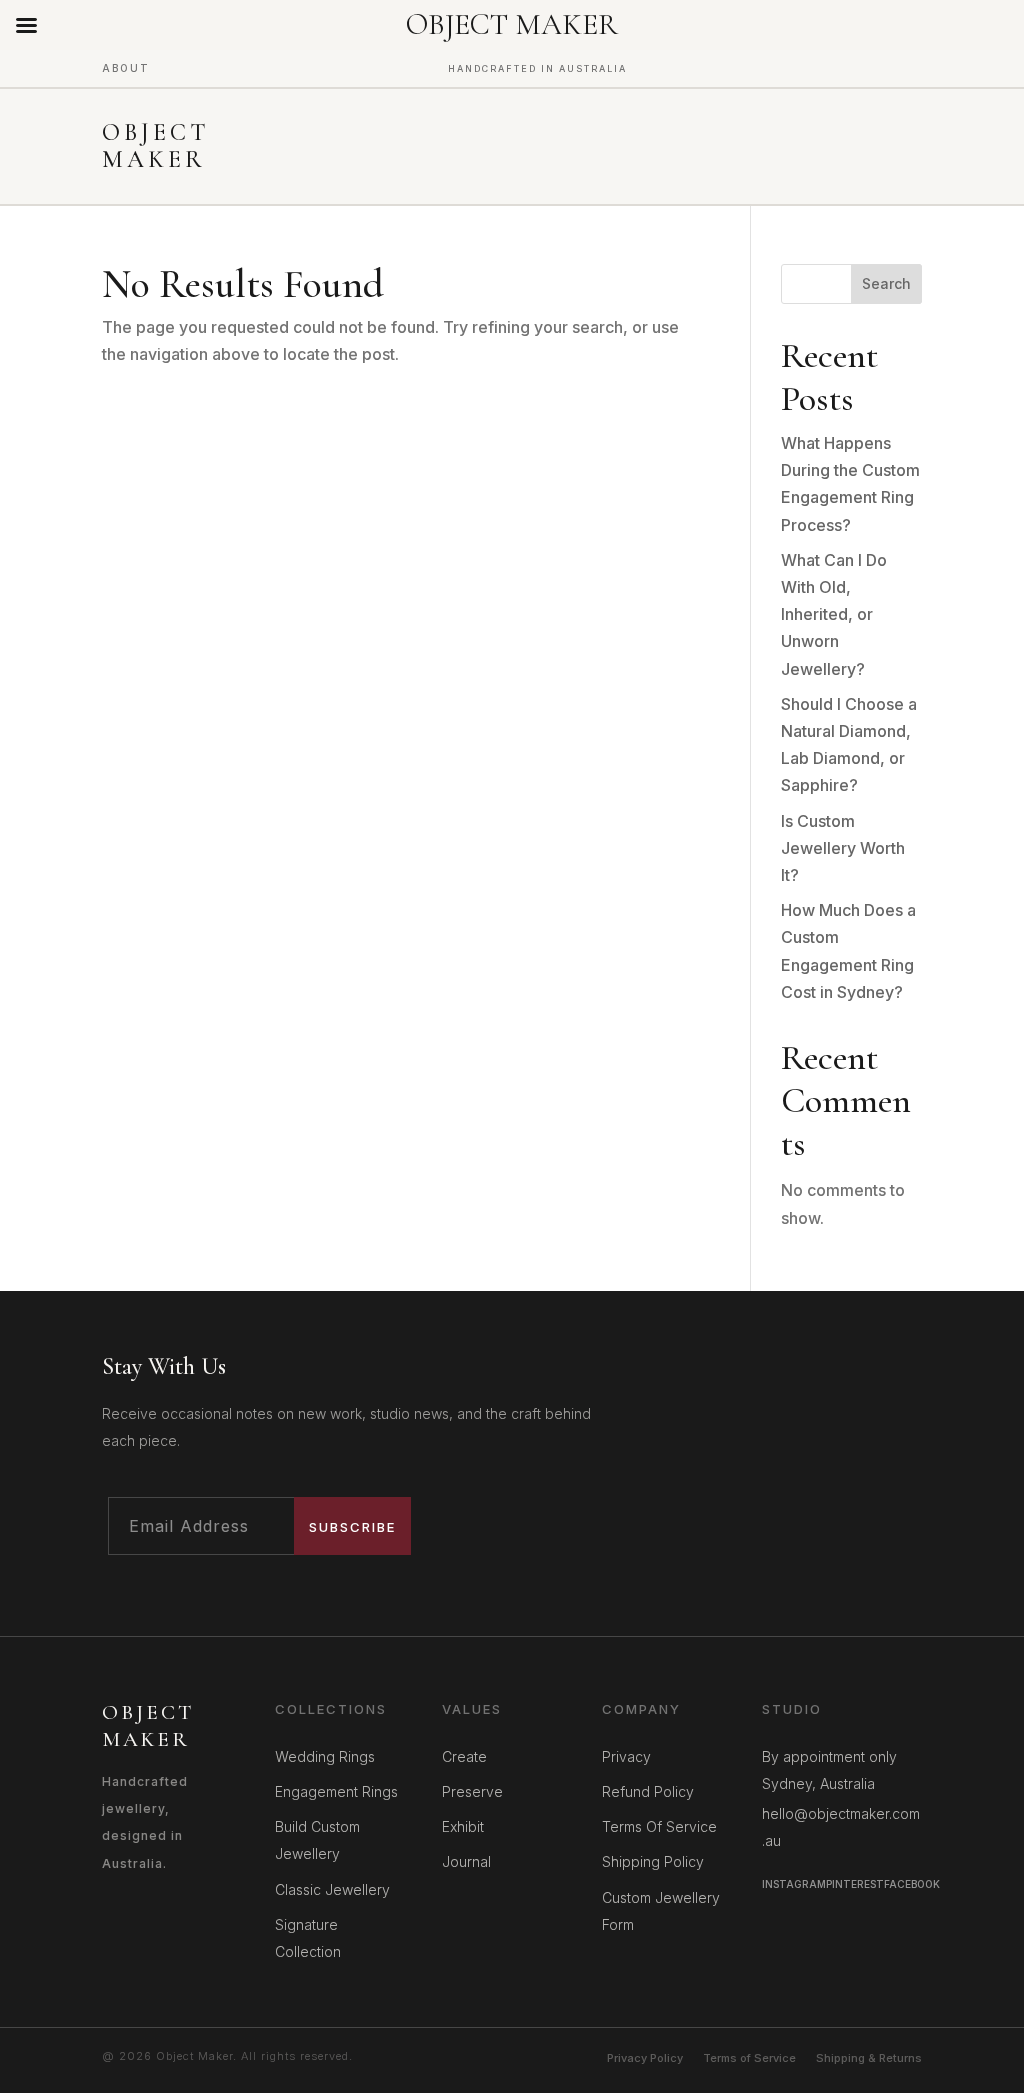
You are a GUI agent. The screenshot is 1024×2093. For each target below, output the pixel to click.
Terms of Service (749, 2058)
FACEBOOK (912, 1884)
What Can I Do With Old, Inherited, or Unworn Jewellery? (834, 614)
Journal (466, 1861)
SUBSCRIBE (352, 1527)
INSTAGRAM (794, 1884)
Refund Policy (648, 1791)
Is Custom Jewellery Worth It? (843, 848)
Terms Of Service (659, 1826)
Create (464, 1756)
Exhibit (463, 1826)
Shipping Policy (653, 1861)
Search (886, 283)
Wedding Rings (325, 1756)
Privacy (626, 1756)
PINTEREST (855, 1884)
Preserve (472, 1791)
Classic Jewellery (332, 1889)
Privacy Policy (645, 2058)
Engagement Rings (336, 1791)
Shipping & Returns (869, 2058)
